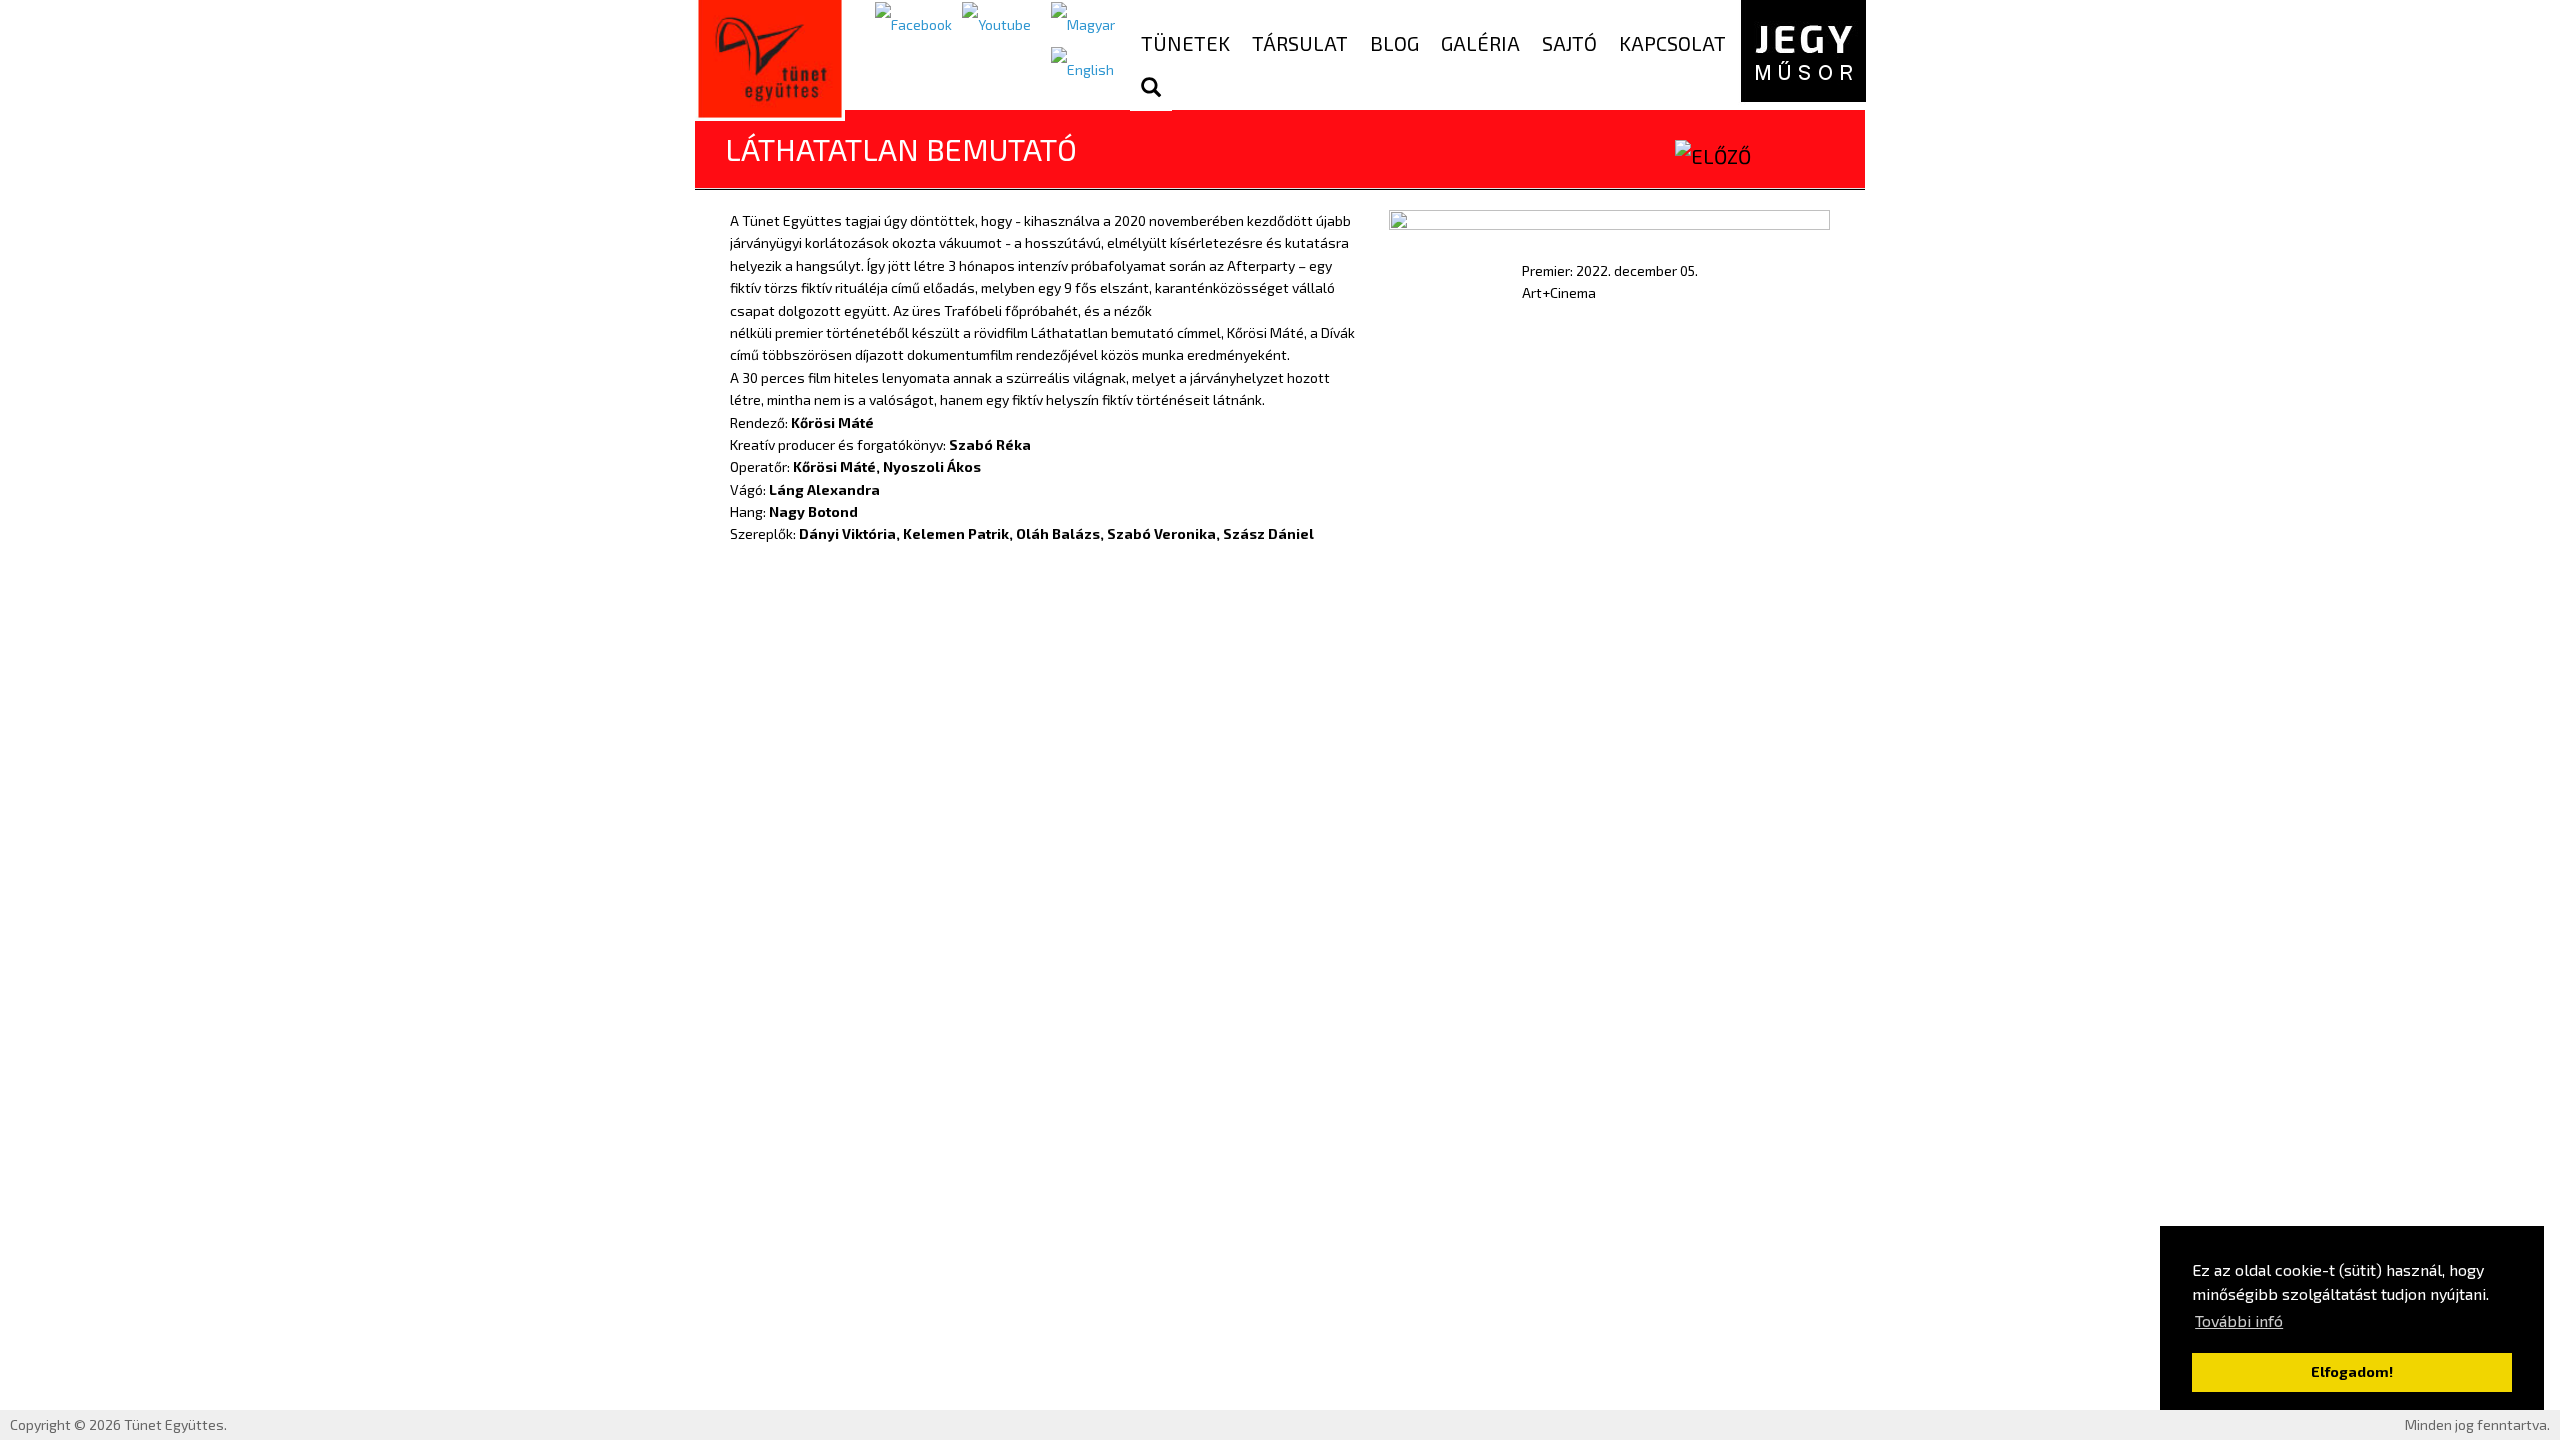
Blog (1394, 43)
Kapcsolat (1672, 43)
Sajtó (1569, 43)
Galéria (1480, 43)
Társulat (1300, 43)
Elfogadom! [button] (2352, 1371)
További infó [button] (2239, 1320)
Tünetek (1185, 43)
